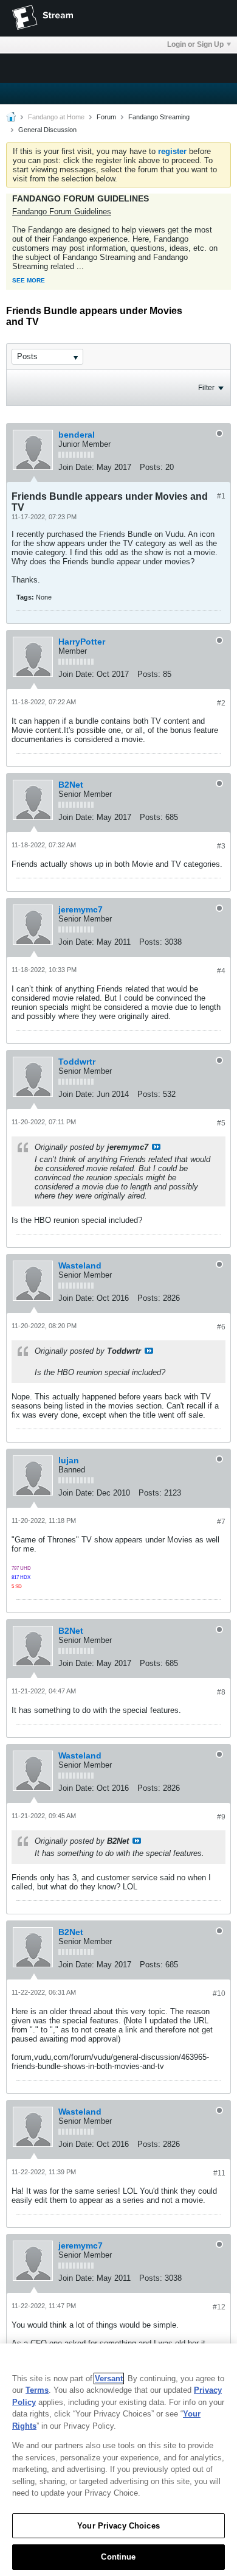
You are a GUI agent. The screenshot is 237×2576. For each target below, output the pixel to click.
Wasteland (80, 1265)
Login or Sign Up (195, 44)
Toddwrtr (77, 1062)
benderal (77, 435)
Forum (106, 117)
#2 (221, 703)
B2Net (71, 785)
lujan (69, 1460)
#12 (219, 2307)
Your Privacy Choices (118, 2526)
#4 (221, 971)
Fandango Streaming (159, 117)
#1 (221, 496)
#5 (221, 1123)
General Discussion (47, 130)
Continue (118, 2557)
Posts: (151, 467)
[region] (118, 2460)
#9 (221, 1817)
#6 (221, 1327)
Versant (109, 2378)
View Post (156, 1147)
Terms (37, 2390)
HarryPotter (82, 642)
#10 (219, 1993)
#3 (221, 846)
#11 (219, 2173)
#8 (221, 1692)
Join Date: (76, 467)
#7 (221, 1522)
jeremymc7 (81, 909)
